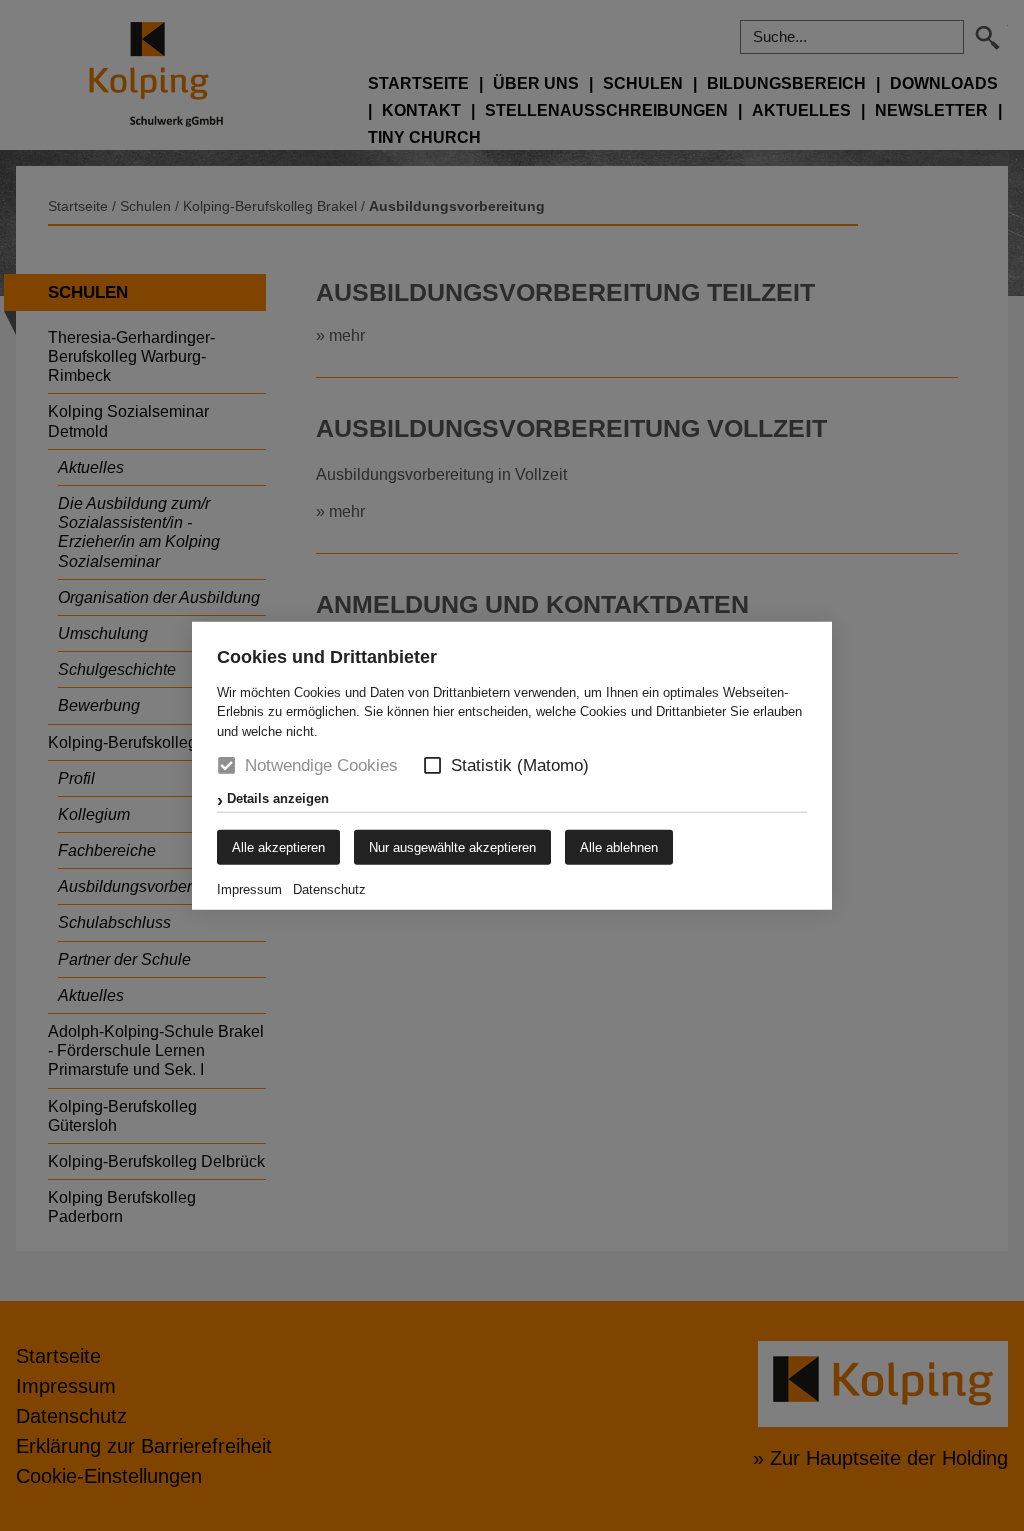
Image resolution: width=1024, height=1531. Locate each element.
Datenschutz (329, 889)
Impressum (249, 889)
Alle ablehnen (619, 847)
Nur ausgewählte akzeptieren (452, 847)
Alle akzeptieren (278, 847)
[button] (432, 765)
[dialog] (512, 765)
